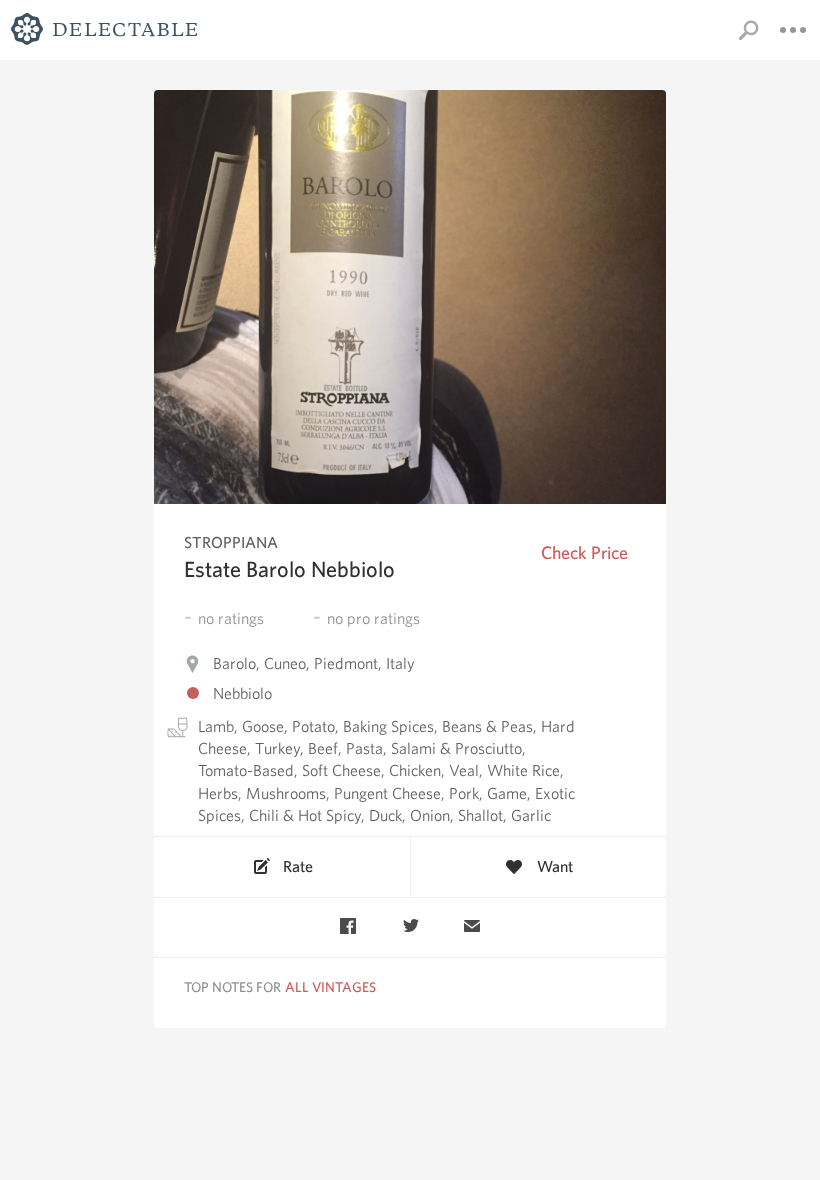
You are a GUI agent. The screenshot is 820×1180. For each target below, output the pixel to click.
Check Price (584, 552)
